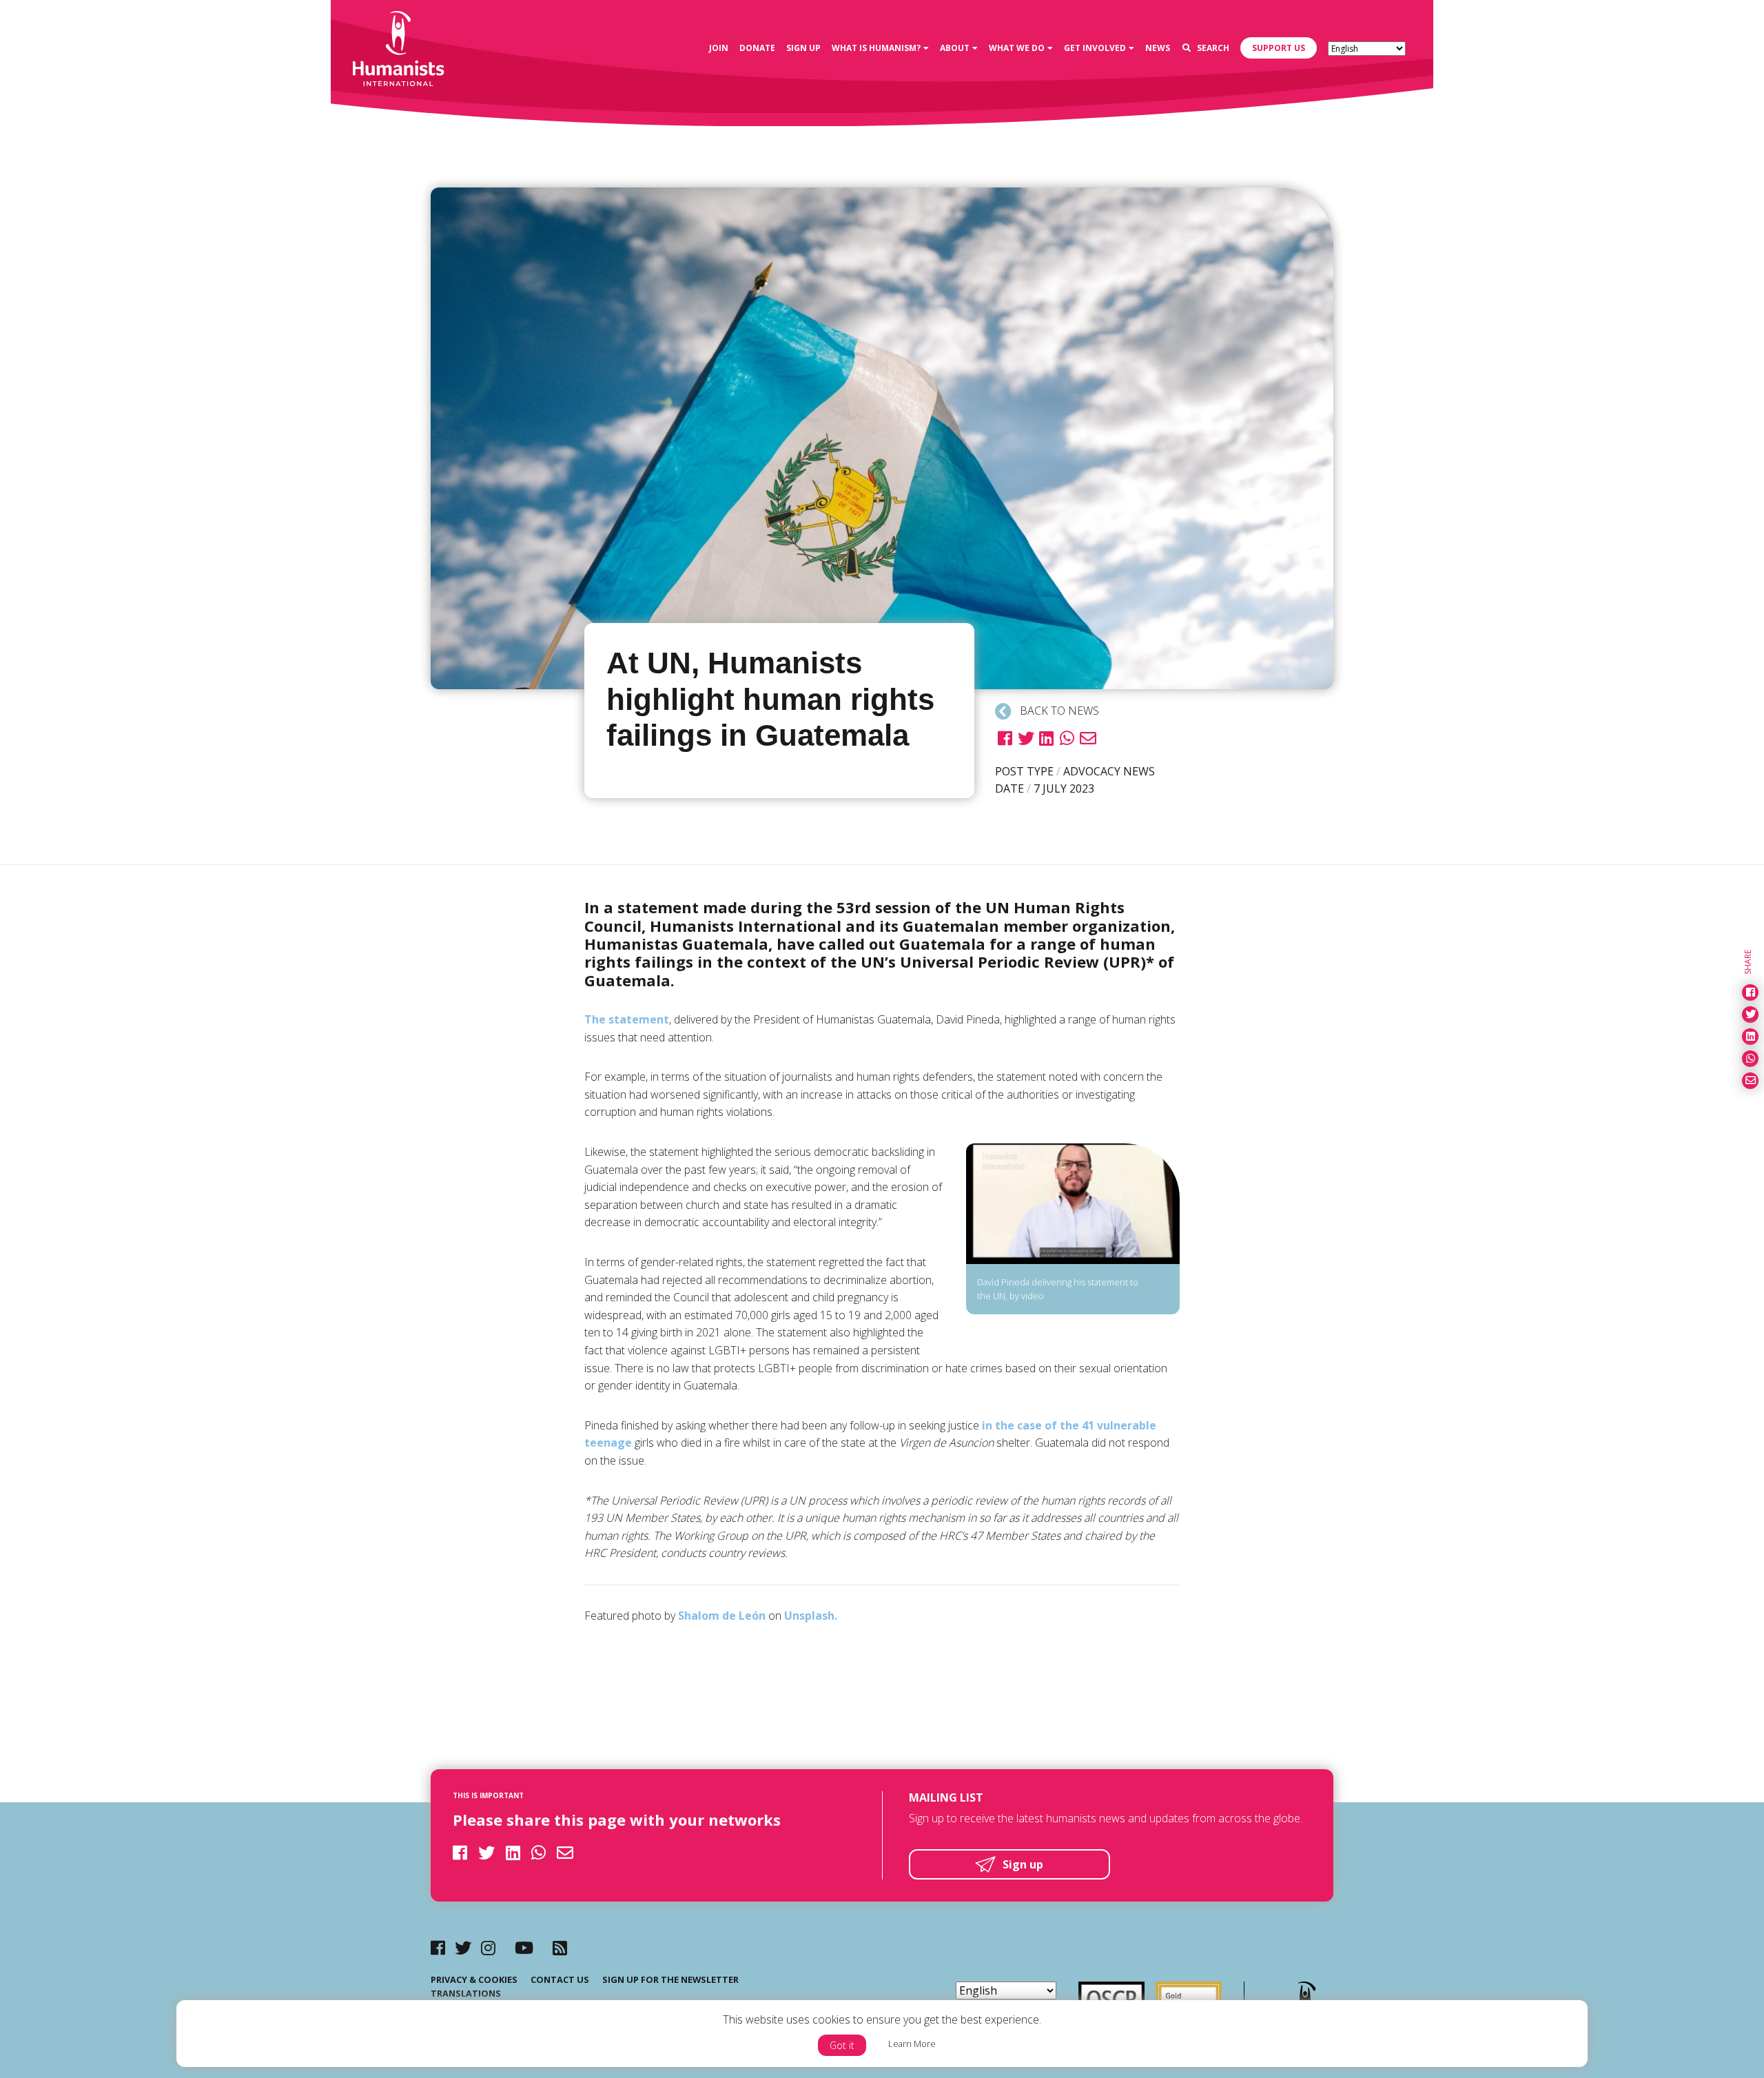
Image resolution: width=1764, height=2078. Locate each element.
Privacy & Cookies (474, 1979)
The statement (627, 1019)
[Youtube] (524, 1947)
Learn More (912, 2044)
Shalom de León (722, 1616)
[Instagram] (488, 1947)
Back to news (1058, 711)
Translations (466, 1993)
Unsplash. (811, 1616)
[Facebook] (438, 1947)
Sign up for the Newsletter (670, 1979)
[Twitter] (463, 1947)
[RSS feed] (560, 1947)
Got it (842, 2045)
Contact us (560, 1979)
